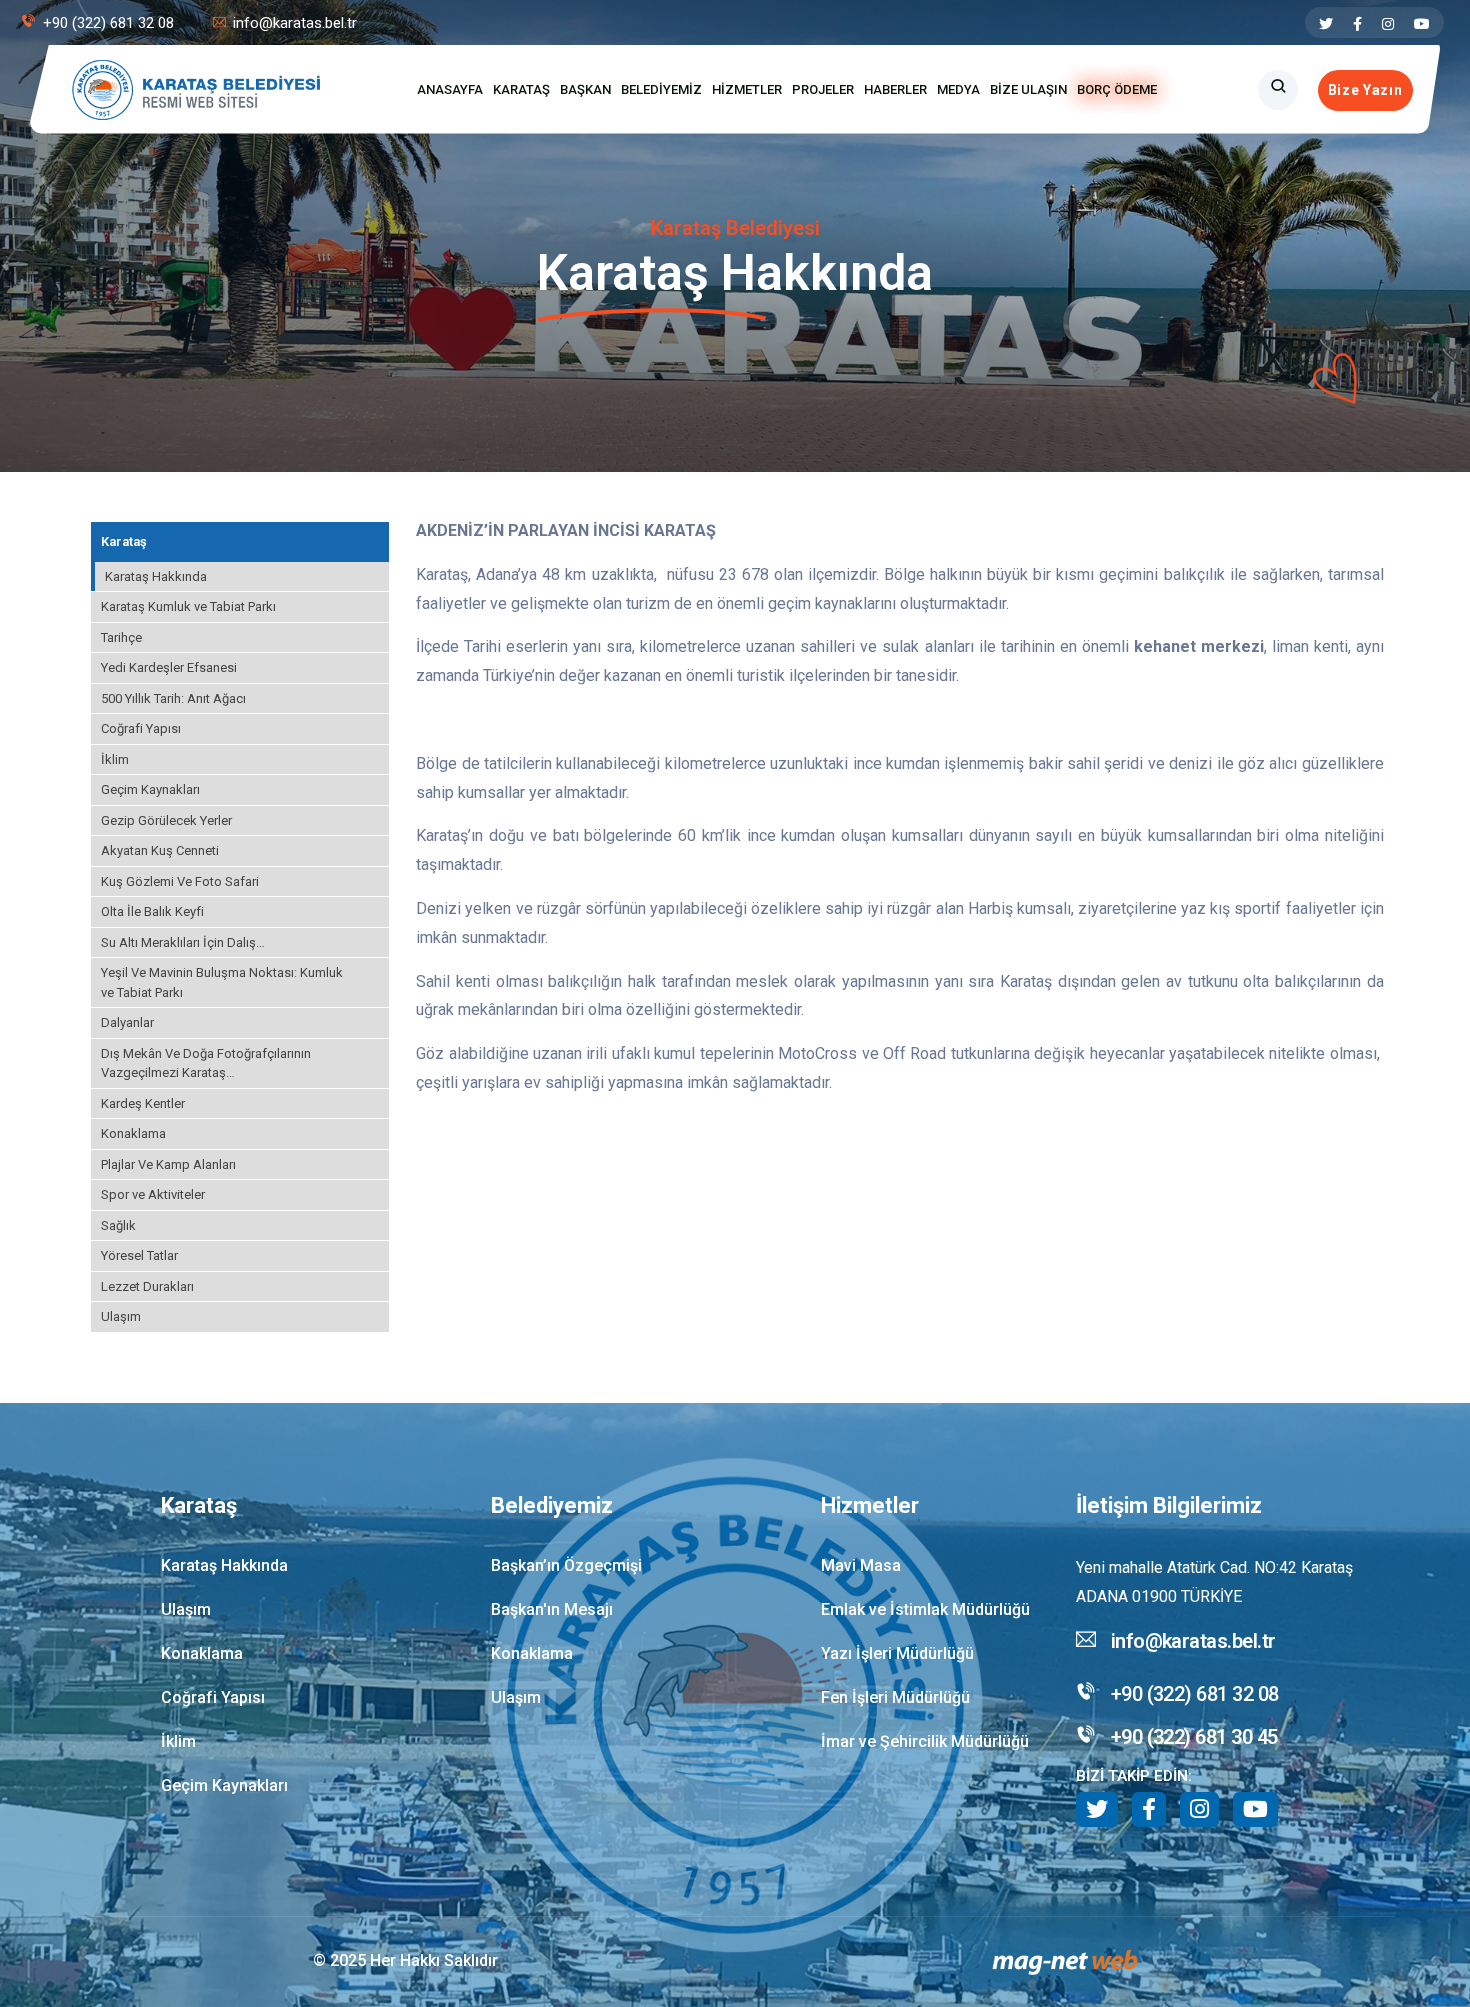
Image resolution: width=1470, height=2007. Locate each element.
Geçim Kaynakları (150, 789)
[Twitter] (1326, 24)
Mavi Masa (861, 1565)
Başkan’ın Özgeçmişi (566, 1565)
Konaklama (133, 1133)
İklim (115, 759)
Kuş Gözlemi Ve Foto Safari (180, 881)
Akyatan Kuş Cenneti (160, 850)
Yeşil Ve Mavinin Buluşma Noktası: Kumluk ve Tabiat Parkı (222, 982)
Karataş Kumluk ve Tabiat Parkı (188, 606)
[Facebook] (1357, 24)
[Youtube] (1422, 24)
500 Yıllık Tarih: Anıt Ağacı (173, 698)
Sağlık (118, 1225)
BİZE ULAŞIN (1028, 89)
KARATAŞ (521, 89)
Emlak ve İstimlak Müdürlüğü (925, 1609)
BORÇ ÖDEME (1117, 89)
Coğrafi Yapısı (141, 728)
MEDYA (958, 89)
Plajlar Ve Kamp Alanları (168, 1164)
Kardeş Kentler (143, 1103)
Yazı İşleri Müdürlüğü (897, 1653)
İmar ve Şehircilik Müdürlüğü (925, 1741)
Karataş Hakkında (156, 576)
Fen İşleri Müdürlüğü (895, 1697)
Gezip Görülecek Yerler (166, 820)
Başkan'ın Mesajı (552, 1609)
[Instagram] (1388, 24)
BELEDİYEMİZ (661, 89)
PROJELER (823, 89)
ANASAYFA (450, 89)
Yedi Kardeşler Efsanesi (169, 667)
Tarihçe (121, 637)
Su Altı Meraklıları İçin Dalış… (183, 942)
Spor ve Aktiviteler (153, 1194)
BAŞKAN (585, 89)
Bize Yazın (1365, 90)
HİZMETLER (747, 89)
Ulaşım (121, 1316)
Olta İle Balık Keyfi (152, 911)
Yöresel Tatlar (139, 1255)
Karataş (124, 541)
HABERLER (895, 89)
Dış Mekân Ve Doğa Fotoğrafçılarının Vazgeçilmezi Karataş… (206, 1063)
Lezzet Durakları (147, 1286)
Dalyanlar (127, 1022)
